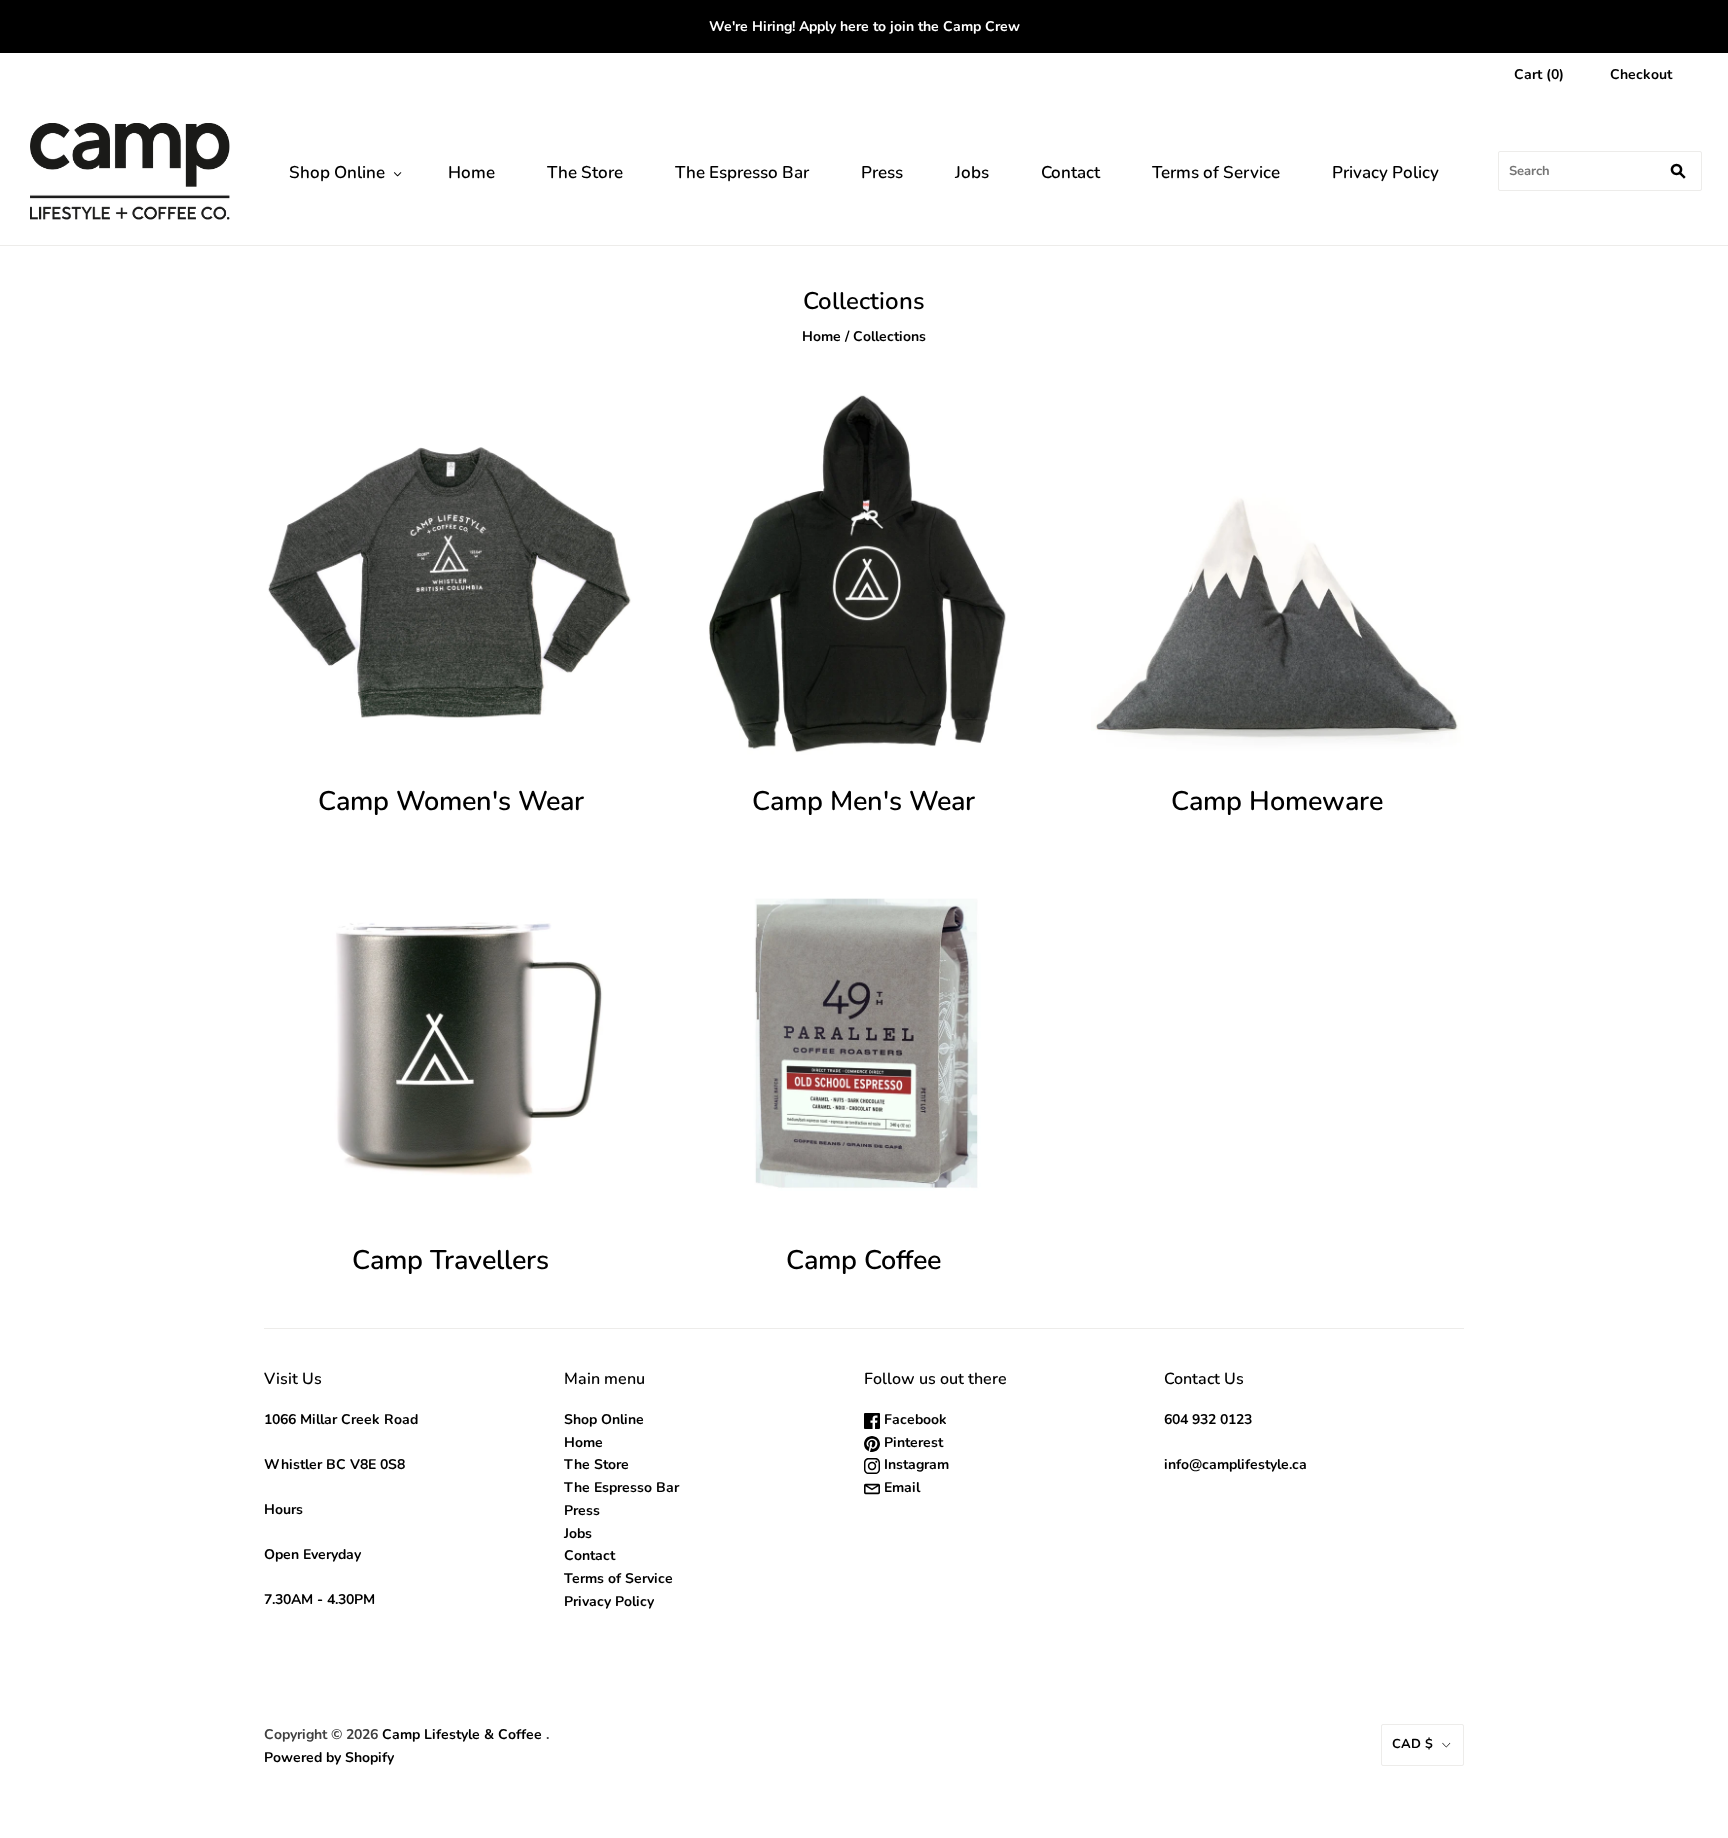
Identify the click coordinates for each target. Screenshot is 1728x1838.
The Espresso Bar (742, 172)
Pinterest (911, 1442)
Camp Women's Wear (451, 801)
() (1539, 74)
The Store (585, 172)
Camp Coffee (863, 1260)
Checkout (1641, 74)
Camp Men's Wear (863, 801)
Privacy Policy (1385, 172)
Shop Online (337, 172)
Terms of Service (1216, 172)
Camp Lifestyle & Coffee (462, 1734)
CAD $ (1412, 1744)
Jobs (972, 172)
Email (900, 1487)
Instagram (914, 1464)
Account (1442, 74)
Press (882, 172)
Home (471, 172)
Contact (1070, 172)
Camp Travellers (450, 1260)
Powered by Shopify (329, 1757)
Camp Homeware (1277, 801)
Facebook (913, 1419)
